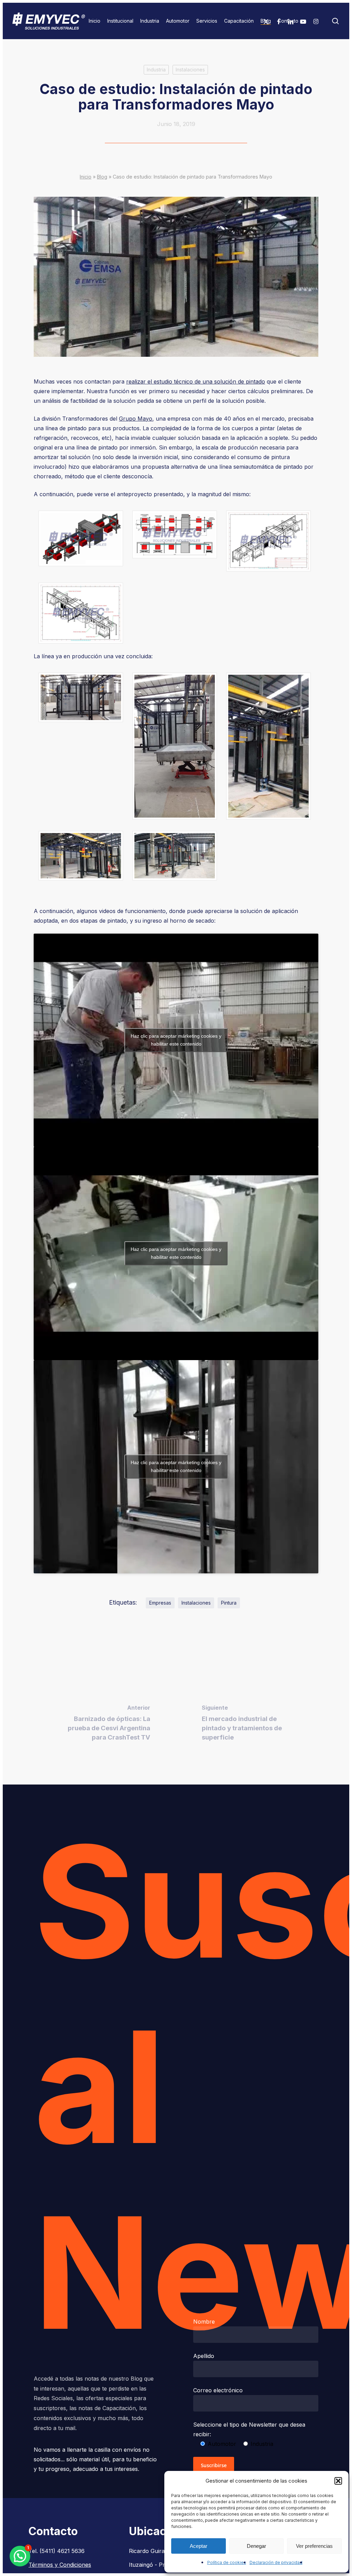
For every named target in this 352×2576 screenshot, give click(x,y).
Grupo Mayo (136, 419)
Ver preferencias (314, 2546)
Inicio (86, 177)
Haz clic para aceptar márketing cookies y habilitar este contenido (176, 1040)
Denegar (256, 2546)
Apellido (204, 2356)
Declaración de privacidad (276, 2562)
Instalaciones (190, 70)
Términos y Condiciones (60, 2565)
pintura (229, 1603)
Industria (156, 70)
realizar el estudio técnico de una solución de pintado (196, 381)
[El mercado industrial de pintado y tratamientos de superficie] (247, 1725)
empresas (160, 1603)
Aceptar (199, 2546)
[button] (338, 2481)
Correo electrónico (218, 2390)
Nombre (204, 2322)
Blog (102, 177)
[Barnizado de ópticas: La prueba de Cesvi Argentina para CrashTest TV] (105, 1725)
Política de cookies (227, 2562)
